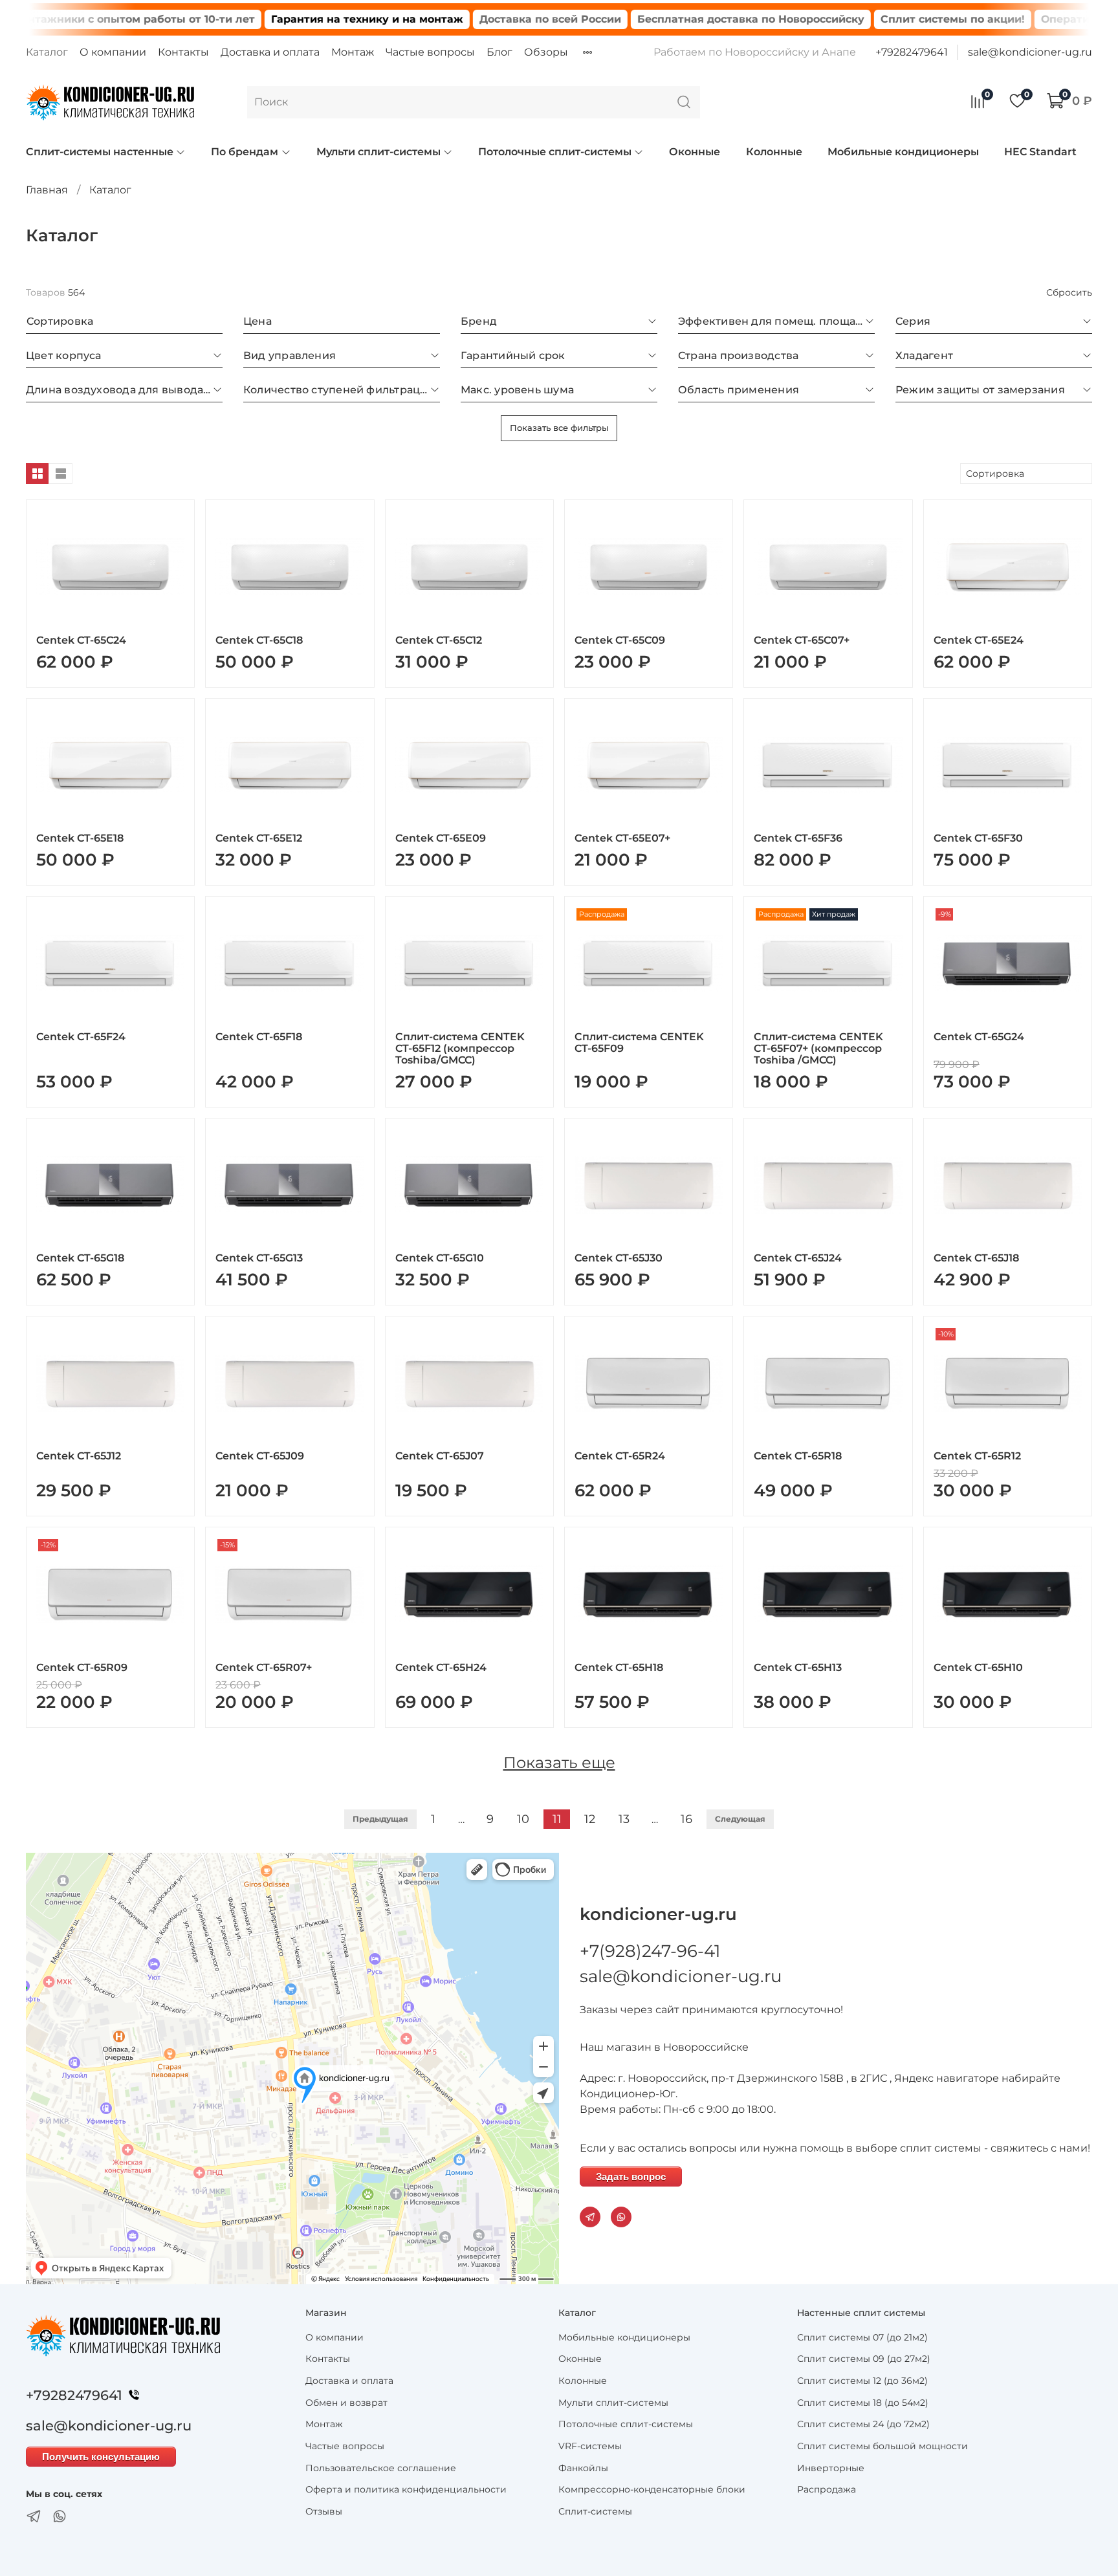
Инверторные (831, 2468)
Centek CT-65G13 (259, 1258)
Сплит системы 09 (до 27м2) (864, 2359)
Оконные (695, 152)
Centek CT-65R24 (620, 1456)
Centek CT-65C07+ (802, 640)
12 (590, 1819)
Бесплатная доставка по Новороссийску (682, 19)
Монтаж (353, 52)
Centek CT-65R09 (82, 1667)
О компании (113, 52)
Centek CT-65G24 (979, 1037)
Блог (499, 52)
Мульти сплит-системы (378, 152)
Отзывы (324, 2511)
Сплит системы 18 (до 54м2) (863, 2403)
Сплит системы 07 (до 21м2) (862, 2337)
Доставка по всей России (481, 19)
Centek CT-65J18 (976, 1258)
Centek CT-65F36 (798, 838)
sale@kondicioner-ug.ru (1030, 52)
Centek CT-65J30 (619, 1258)
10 (523, 1819)
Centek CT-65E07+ (622, 838)
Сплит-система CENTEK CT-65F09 (639, 1042)
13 (624, 1819)
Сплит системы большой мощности (882, 2446)
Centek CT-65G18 (80, 1258)
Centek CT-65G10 (440, 1258)
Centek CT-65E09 (441, 838)
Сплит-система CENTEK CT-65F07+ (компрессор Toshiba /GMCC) (818, 1048)
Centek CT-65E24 (979, 640)
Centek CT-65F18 (259, 1037)
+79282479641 (912, 52)
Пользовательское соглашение (381, 2468)
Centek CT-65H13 (798, 1667)
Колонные (774, 152)
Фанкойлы (583, 2468)
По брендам (245, 152)
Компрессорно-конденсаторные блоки (652, 2489)
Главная (47, 190)
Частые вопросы (430, 52)
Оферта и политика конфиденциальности (406, 2489)
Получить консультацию (101, 2457)
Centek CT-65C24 (81, 640)
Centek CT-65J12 (79, 1456)
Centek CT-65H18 (619, 1667)
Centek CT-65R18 (798, 1456)
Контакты (183, 52)
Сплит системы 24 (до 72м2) (863, 2424)
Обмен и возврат (346, 2403)
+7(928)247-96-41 (650, 1951)
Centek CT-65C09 (620, 640)
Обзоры (546, 52)
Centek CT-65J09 (260, 1456)
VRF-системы (590, 2446)
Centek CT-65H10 (978, 1667)
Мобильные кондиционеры (903, 152)
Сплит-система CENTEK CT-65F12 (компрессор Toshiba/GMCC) (460, 1048)
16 (686, 1819)
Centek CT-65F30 (978, 838)
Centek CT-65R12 (977, 1456)
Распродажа (827, 2489)
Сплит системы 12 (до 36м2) (862, 2381)
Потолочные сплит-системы (555, 152)
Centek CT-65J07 (440, 1456)
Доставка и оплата (270, 52)
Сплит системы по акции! (883, 19)
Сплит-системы (595, 2511)
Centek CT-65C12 (439, 640)
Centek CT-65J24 (798, 1258)
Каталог (47, 52)
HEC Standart (1040, 152)
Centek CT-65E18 (80, 838)
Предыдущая (380, 1819)
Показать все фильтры (559, 428)
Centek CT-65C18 (259, 640)
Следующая (740, 1819)
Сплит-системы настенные (100, 152)
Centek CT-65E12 (259, 838)
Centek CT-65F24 (81, 1037)
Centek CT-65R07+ (264, 1667)
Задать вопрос (631, 2177)
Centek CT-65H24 (441, 1667)
